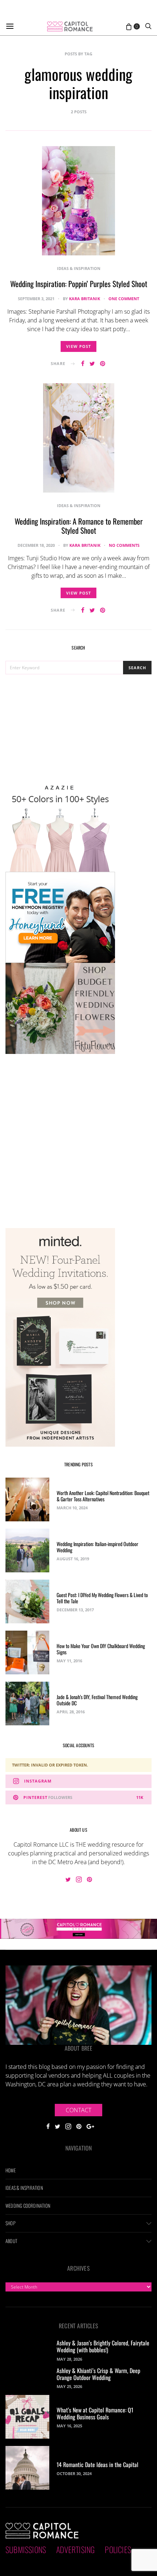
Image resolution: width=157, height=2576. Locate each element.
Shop (10, 2223)
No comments (124, 545)
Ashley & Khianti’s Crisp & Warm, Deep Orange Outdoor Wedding (98, 2374)
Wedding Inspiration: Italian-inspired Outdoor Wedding (97, 1547)
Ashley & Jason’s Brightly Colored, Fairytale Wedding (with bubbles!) (103, 2346)
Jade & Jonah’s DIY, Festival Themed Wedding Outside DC (97, 1700)
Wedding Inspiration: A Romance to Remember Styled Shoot (79, 526)
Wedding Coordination (28, 2206)
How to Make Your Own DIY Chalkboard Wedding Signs (101, 1649)
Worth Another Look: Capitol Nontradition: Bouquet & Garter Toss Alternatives (103, 1496)
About (11, 2241)
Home (11, 2170)
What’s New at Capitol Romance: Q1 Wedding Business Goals (95, 2413)
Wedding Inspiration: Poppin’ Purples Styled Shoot (79, 284)
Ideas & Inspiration (79, 268)
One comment (124, 299)
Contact (78, 2110)
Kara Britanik (85, 299)
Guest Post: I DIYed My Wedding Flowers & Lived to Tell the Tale (102, 1598)
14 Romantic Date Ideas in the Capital (97, 2465)
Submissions (26, 2549)
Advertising (75, 2549)
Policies (118, 2549)
